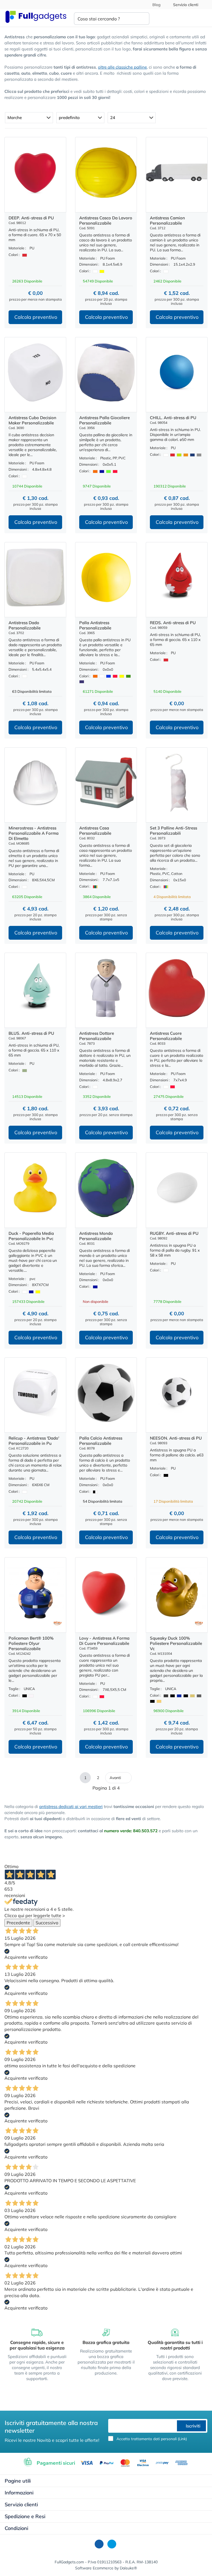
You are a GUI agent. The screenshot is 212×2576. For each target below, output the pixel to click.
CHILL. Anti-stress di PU (173, 418)
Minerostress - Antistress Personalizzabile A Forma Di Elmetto (34, 833)
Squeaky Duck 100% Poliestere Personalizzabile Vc (176, 1643)
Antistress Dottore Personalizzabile (97, 1036)
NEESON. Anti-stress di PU (176, 1438)
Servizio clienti (186, 5)
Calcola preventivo (36, 317)
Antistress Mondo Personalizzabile (96, 1236)
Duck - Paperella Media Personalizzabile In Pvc (31, 1236)
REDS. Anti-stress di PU (173, 623)
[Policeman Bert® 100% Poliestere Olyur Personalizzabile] (58, 1623)
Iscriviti (193, 2426)
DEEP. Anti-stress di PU (31, 218)
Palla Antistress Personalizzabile (95, 625)
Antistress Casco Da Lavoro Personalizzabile (106, 220)
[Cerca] (140, 19)
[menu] (202, 18)
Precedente (18, 1923)
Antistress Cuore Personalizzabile (166, 1036)
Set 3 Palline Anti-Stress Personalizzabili (173, 831)
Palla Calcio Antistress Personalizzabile (101, 1441)
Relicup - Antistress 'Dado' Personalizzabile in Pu (34, 1441)
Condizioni (16, 2528)
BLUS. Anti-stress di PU (31, 1033)
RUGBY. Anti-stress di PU (174, 1233)
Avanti (116, 1778)
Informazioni (19, 2493)
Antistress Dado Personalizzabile (25, 625)
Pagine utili (18, 2481)
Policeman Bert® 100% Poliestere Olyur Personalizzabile (31, 1643)
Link (182, 2439)
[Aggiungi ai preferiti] (35, 208)
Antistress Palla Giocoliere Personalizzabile (104, 420)
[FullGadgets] (36, 17)
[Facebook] (99, 2544)
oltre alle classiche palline (122, 67)
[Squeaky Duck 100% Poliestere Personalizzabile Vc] (199, 1623)
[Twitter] (112, 2544)
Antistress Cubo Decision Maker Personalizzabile (32, 420)
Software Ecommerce (94, 2568)
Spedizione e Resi (25, 2516)
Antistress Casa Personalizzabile (95, 831)
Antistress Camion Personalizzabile (167, 220)
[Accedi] (181, 18)
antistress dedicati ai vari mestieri (71, 1806)
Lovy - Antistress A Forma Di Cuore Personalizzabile (104, 1641)
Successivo (47, 1923)
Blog (156, 5)
